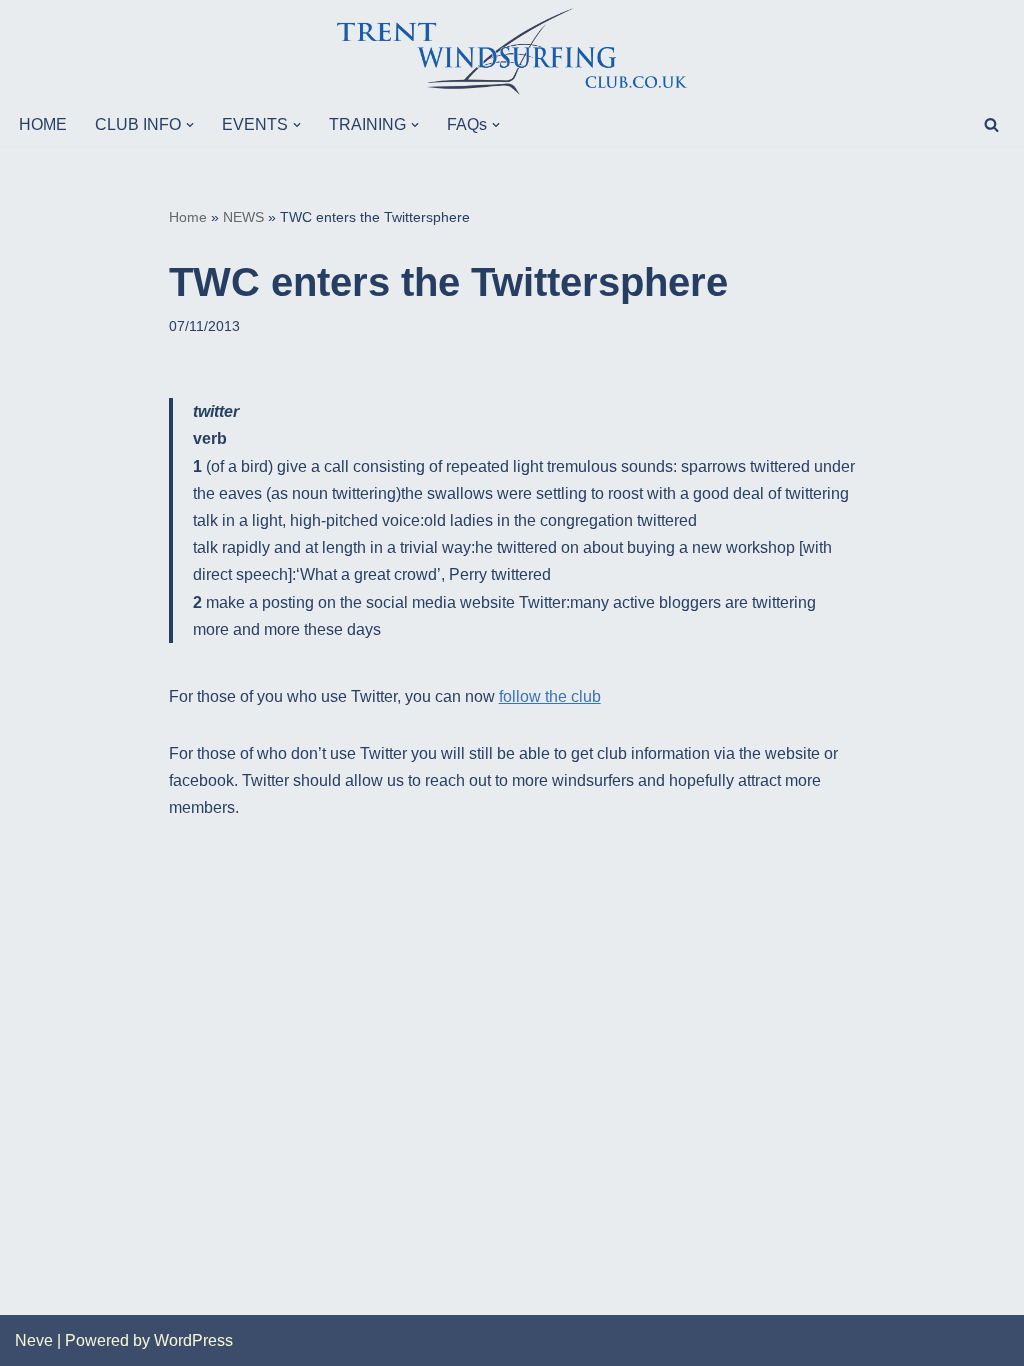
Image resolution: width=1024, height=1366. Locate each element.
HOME (43, 124)
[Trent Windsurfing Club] (512, 51)
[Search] (991, 124)
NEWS (243, 217)
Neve (34, 1340)
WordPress (193, 1340)
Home (188, 217)
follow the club (550, 696)
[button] (190, 125)
